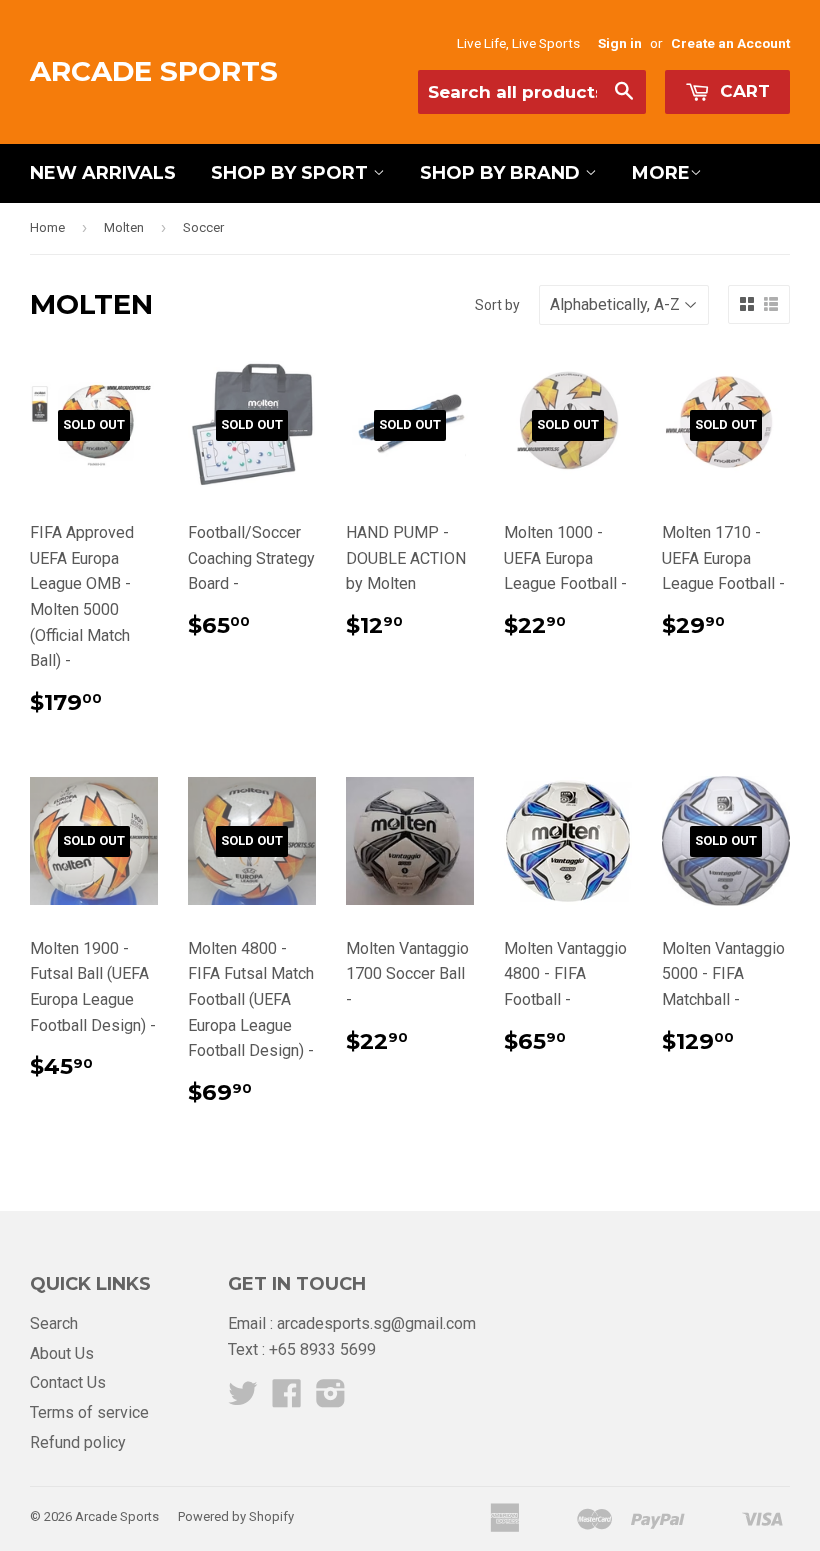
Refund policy (78, 1442)
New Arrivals (103, 173)
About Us (62, 1353)
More (661, 173)
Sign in (620, 43)
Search (54, 1323)
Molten (124, 227)
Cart (742, 91)
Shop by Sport (292, 173)
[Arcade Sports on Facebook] (287, 1399)
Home (47, 227)
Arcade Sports (154, 71)
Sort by (497, 305)
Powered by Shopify (236, 1516)
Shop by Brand (502, 173)
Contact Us (68, 1382)
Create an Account (730, 43)
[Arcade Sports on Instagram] (331, 1399)
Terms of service (89, 1412)
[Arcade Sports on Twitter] (243, 1399)
